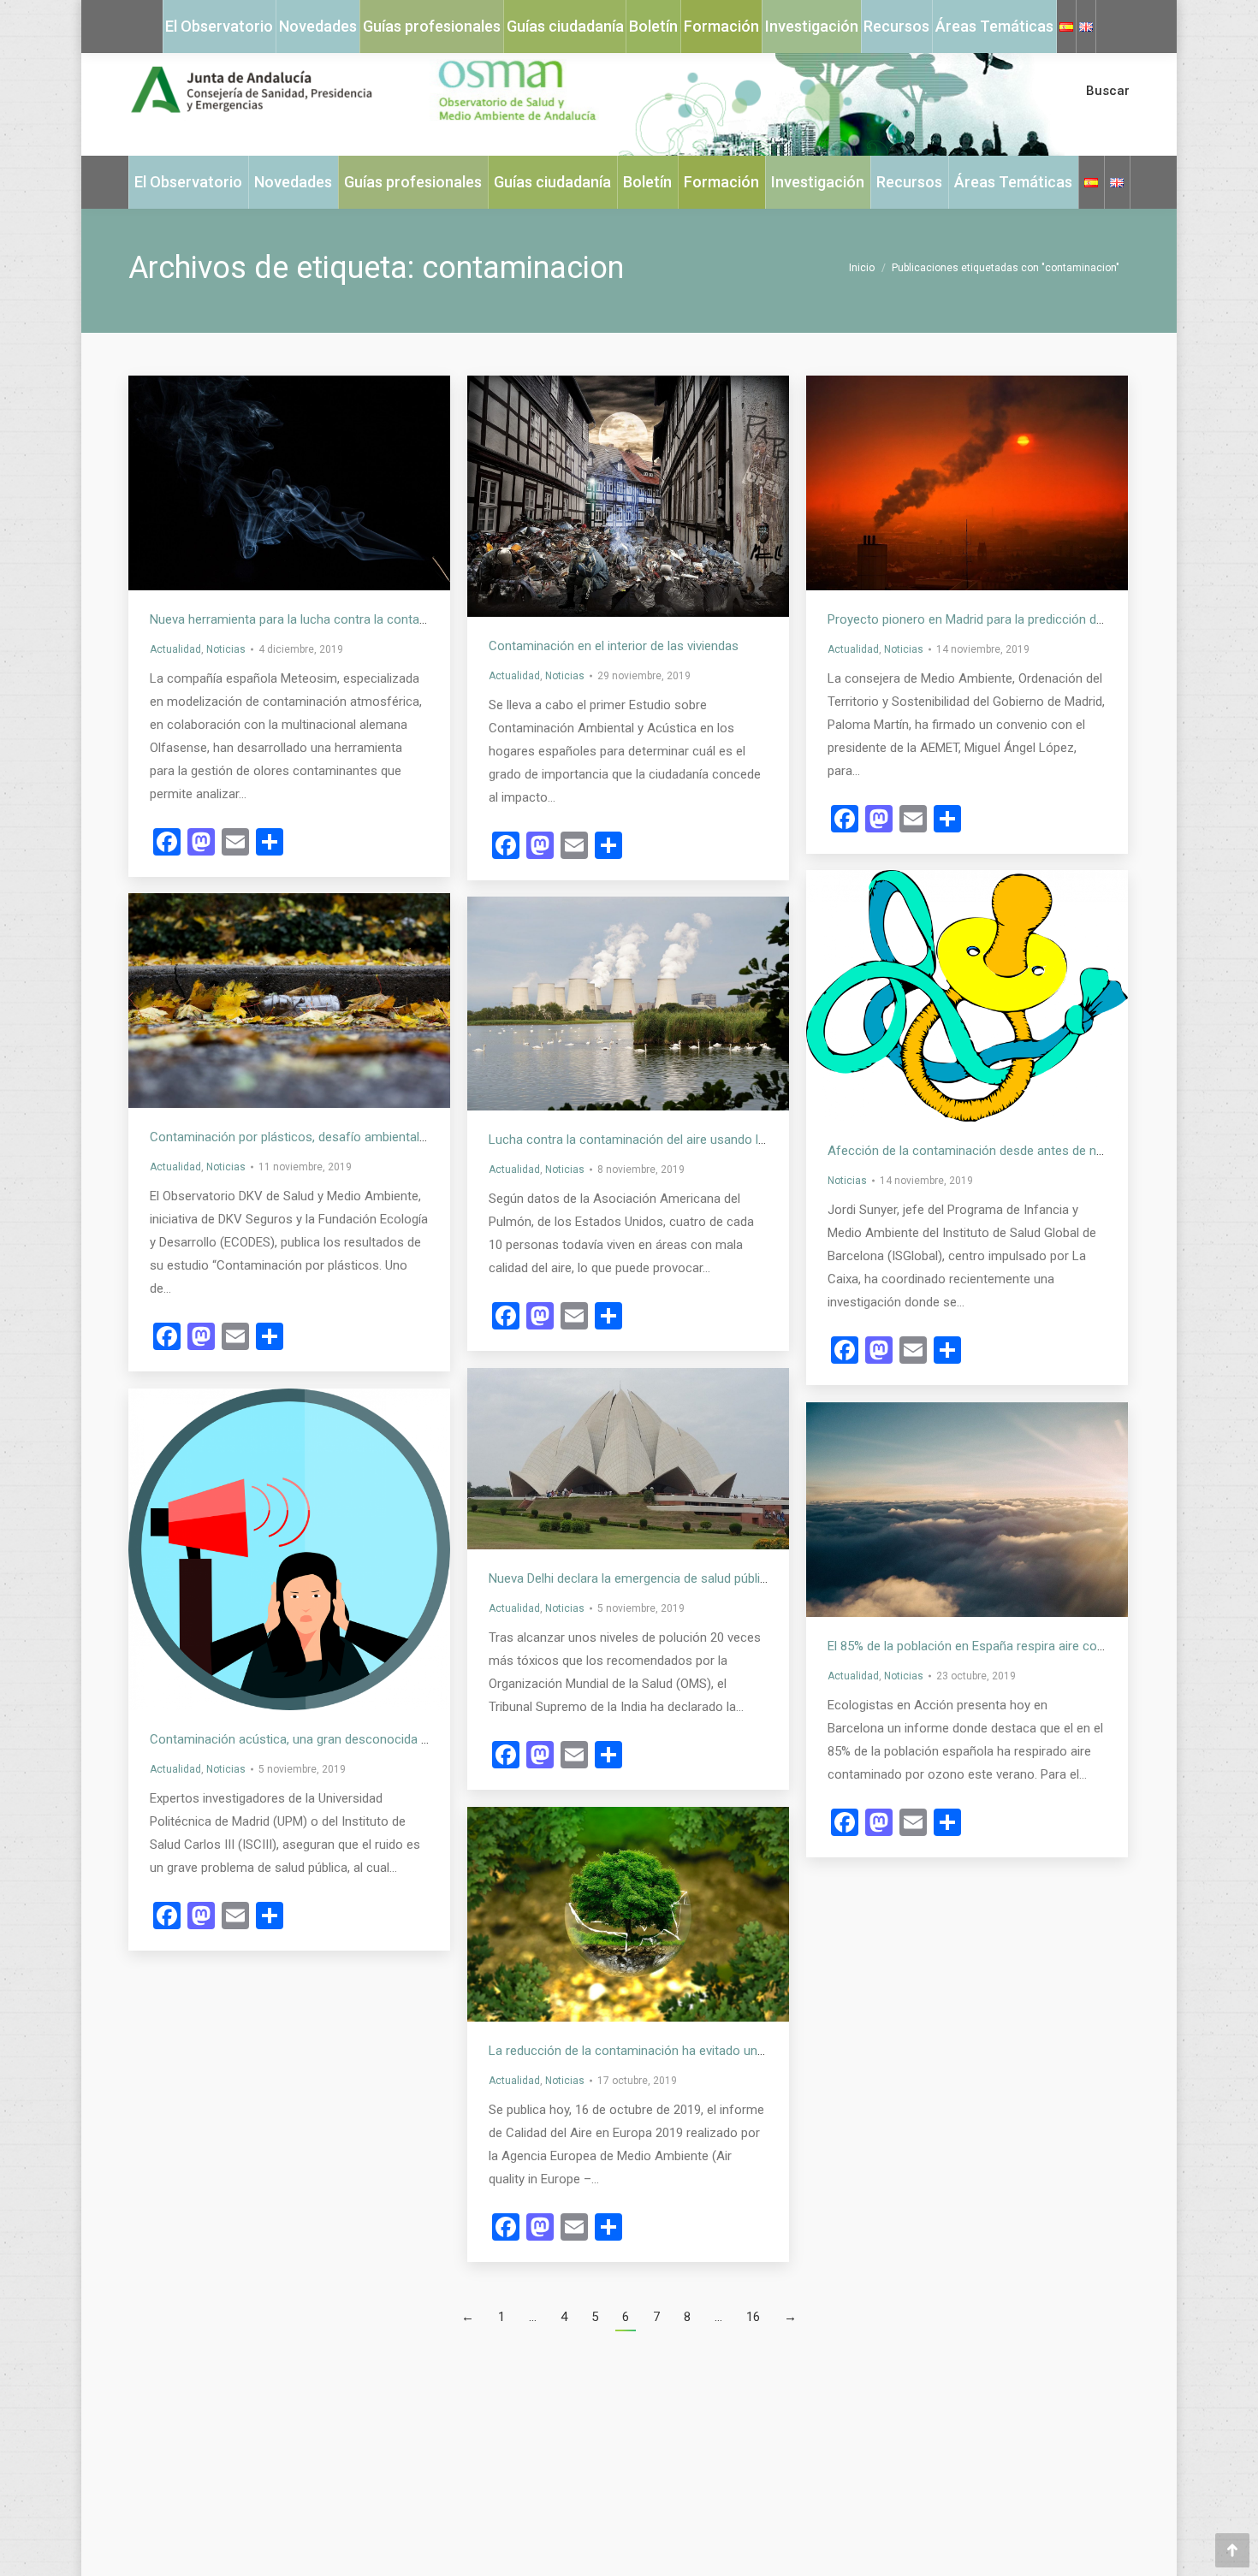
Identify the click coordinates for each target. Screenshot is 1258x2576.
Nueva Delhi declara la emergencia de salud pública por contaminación (686, 1578)
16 (753, 2317)
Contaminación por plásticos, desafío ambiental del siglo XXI (320, 1137)
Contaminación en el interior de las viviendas (614, 646)
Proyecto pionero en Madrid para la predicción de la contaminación (1015, 619)
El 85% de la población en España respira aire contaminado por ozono (1024, 1646)
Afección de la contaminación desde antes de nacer (974, 1151)
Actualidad (175, 649)
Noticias (226, 649)
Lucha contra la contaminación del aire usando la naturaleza (658, 1140)
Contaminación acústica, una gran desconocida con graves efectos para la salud (378, 1739)
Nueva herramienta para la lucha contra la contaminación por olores (341, 619)
